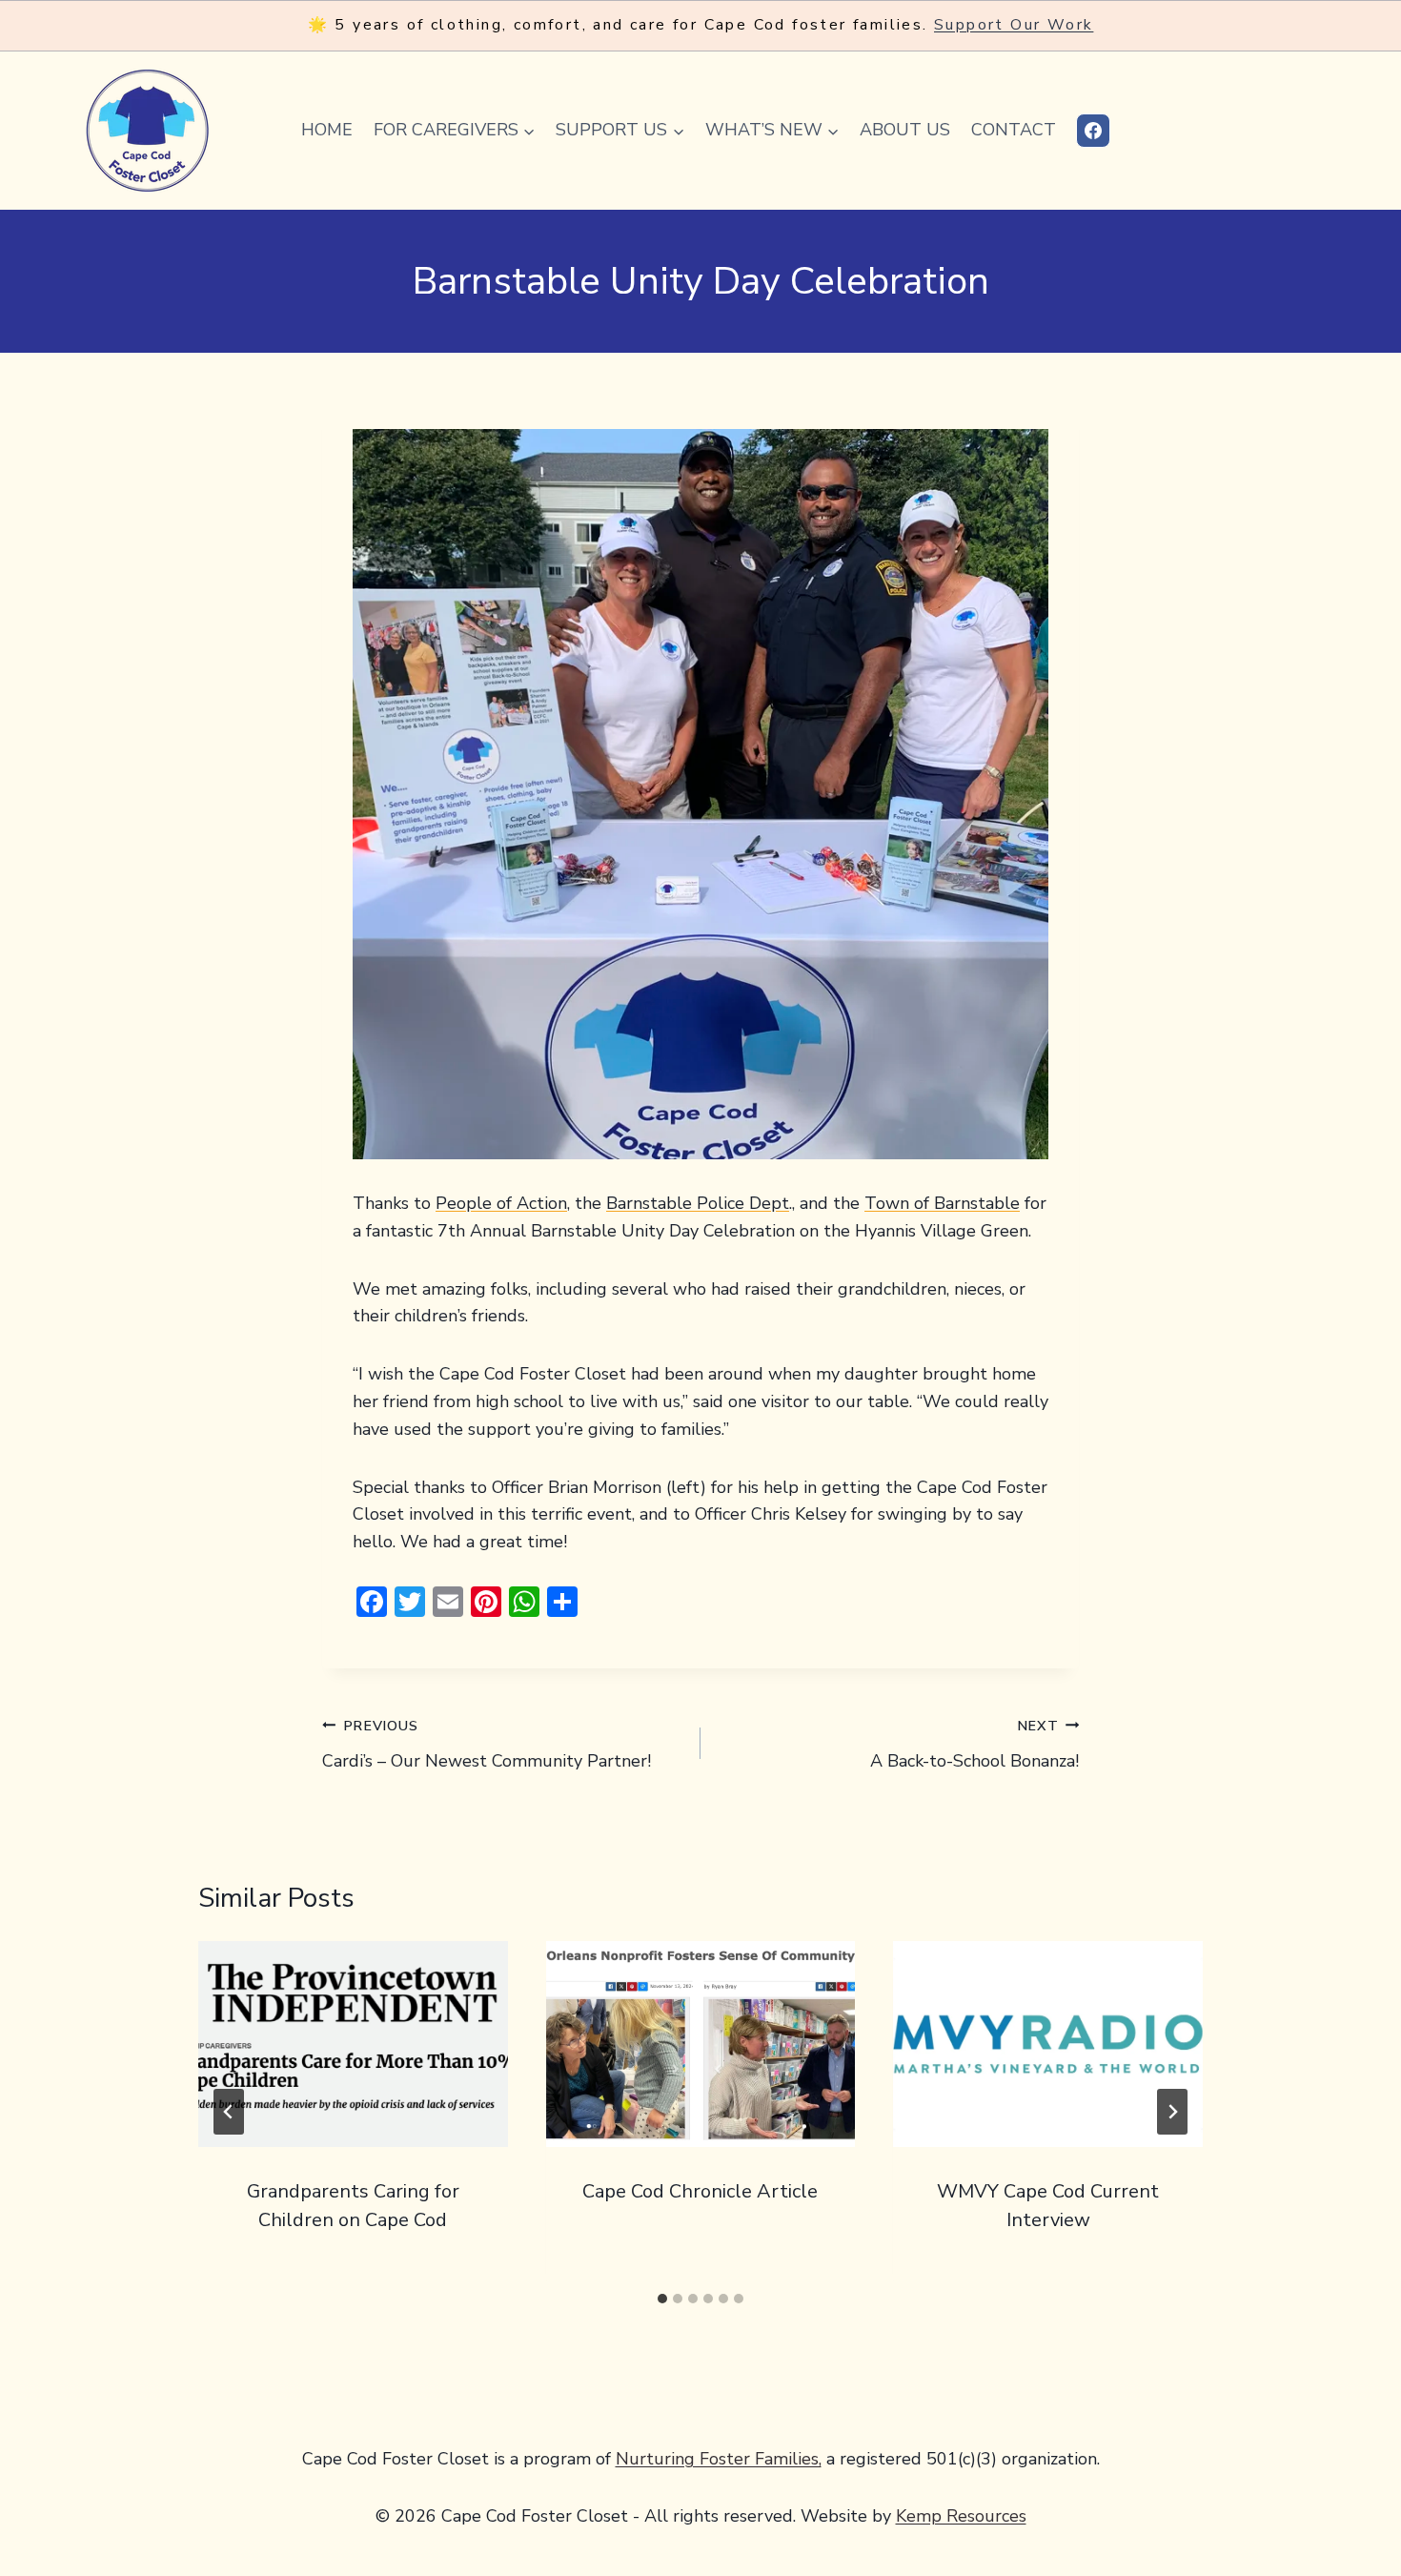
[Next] (1172, 2112)
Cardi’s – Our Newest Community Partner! (487, 1744)
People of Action (501, 1203)
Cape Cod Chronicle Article (700, 2191)
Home (327, 130)
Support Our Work (1014, 25)
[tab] (662, 2299)
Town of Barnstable (942, 1203)
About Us (905, 130)
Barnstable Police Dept (698, 1203)
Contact (1014, 130)
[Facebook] (1093, 131)
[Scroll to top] (1354, 2500)
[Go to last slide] (229, 2112)
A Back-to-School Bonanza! (975, 1744)
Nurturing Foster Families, (719, 2459)
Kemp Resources (961, 2516)
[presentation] (353, 2044)
